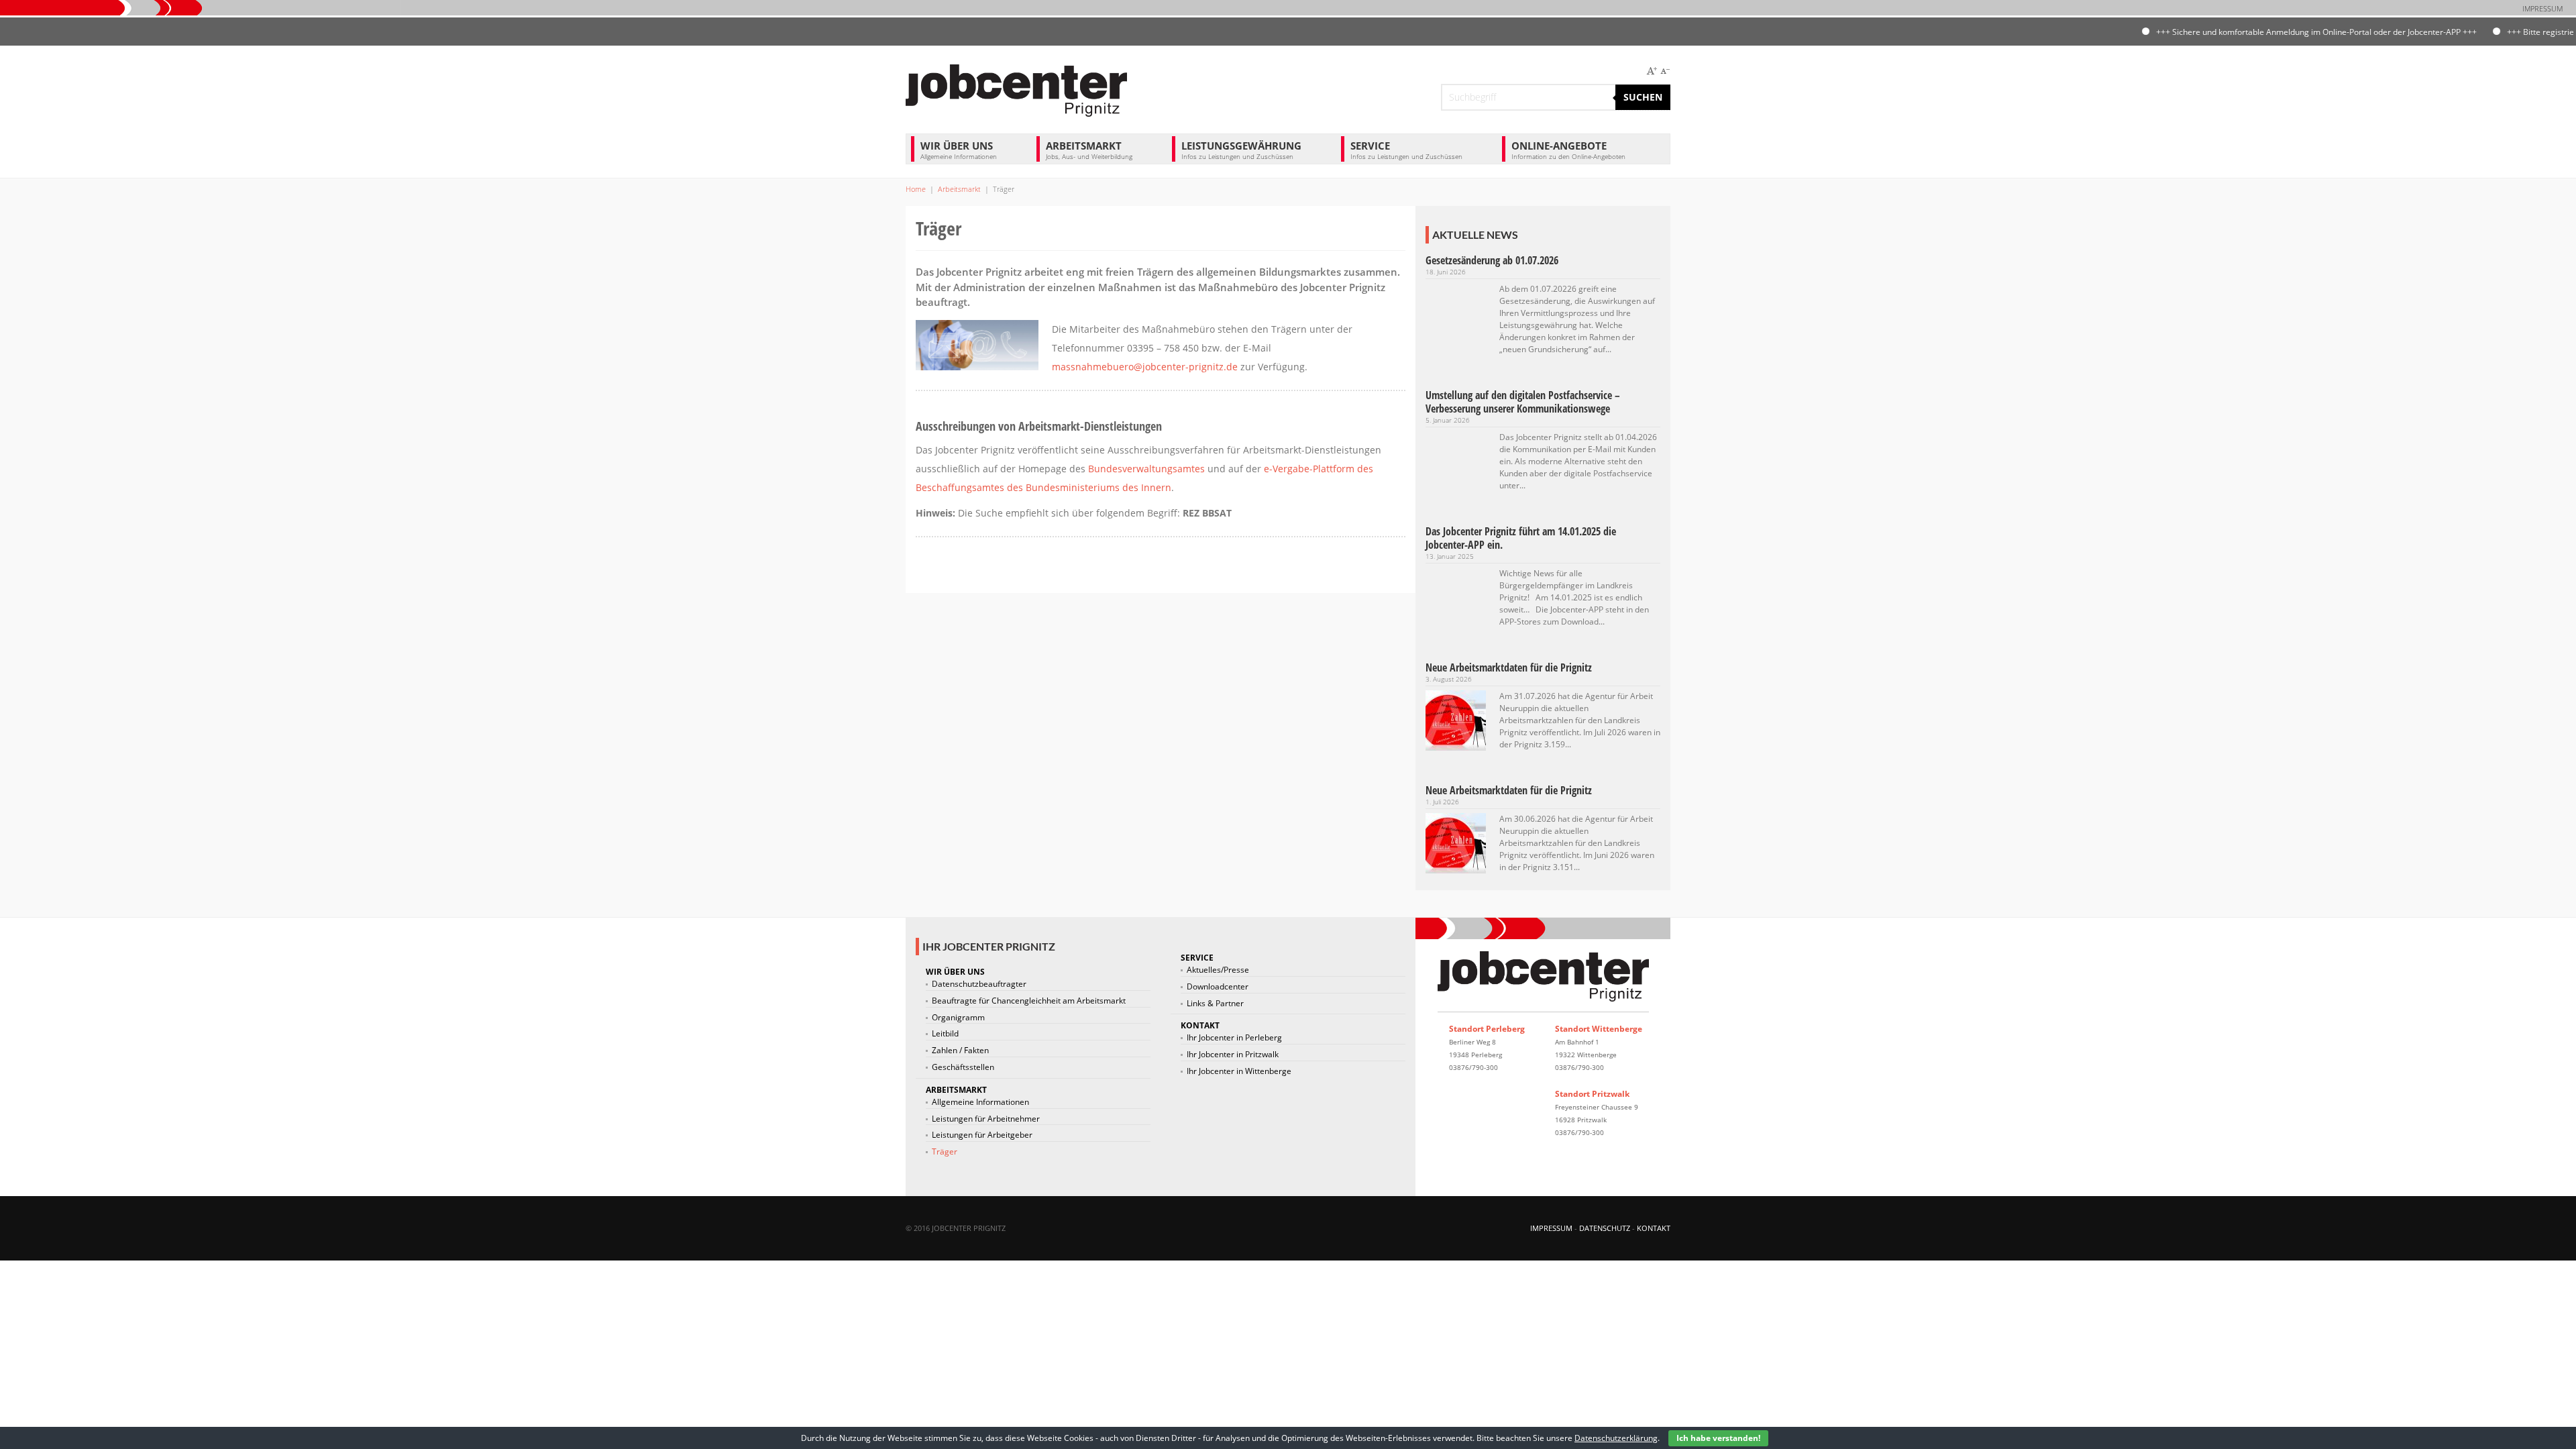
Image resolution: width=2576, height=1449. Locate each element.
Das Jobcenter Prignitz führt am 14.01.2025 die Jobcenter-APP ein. (1521, 538)
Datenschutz (1605, 1228)
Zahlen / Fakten (960, 1051)
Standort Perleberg (1487, 1029)
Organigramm (958, 1018)
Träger (945, 1152)
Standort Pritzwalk (1592, 1094)
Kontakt (1200, 1025)
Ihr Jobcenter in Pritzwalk (1233, 1055)
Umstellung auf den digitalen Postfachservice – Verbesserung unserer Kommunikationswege (1523, 402)
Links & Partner (1215, 1004)
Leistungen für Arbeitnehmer (986, 1119)
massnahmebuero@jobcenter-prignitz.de (1145, 367)
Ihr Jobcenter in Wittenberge (1239, 1071)
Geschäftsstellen (963, 1067)
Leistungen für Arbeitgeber (982, 1135)
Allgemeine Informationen (980, 1102)
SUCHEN (1643, 97)
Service (1406, 150)
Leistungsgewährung (1241, 150)
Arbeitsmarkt (1089, 150)
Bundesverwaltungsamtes (1146, 469)
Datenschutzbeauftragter (979, 984)
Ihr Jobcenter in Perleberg (1234, 1038)
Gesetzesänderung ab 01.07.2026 (1492, 260)
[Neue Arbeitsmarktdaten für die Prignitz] (1456, 719)
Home (916, 189)
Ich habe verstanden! (1718, 1438)
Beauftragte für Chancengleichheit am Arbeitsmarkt (1029, 1001)
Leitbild (945, 1034)
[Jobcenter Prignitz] (1016, 89)
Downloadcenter (1218, 987)
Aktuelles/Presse (1218, 970)
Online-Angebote (1568, 150)
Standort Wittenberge (1599, 1029)
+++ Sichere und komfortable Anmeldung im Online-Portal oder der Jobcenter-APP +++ (2267, 32)
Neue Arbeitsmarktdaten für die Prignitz (1509, 667)
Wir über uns (959, 150)
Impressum (2542, 8)
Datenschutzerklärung (1616, 1438)
